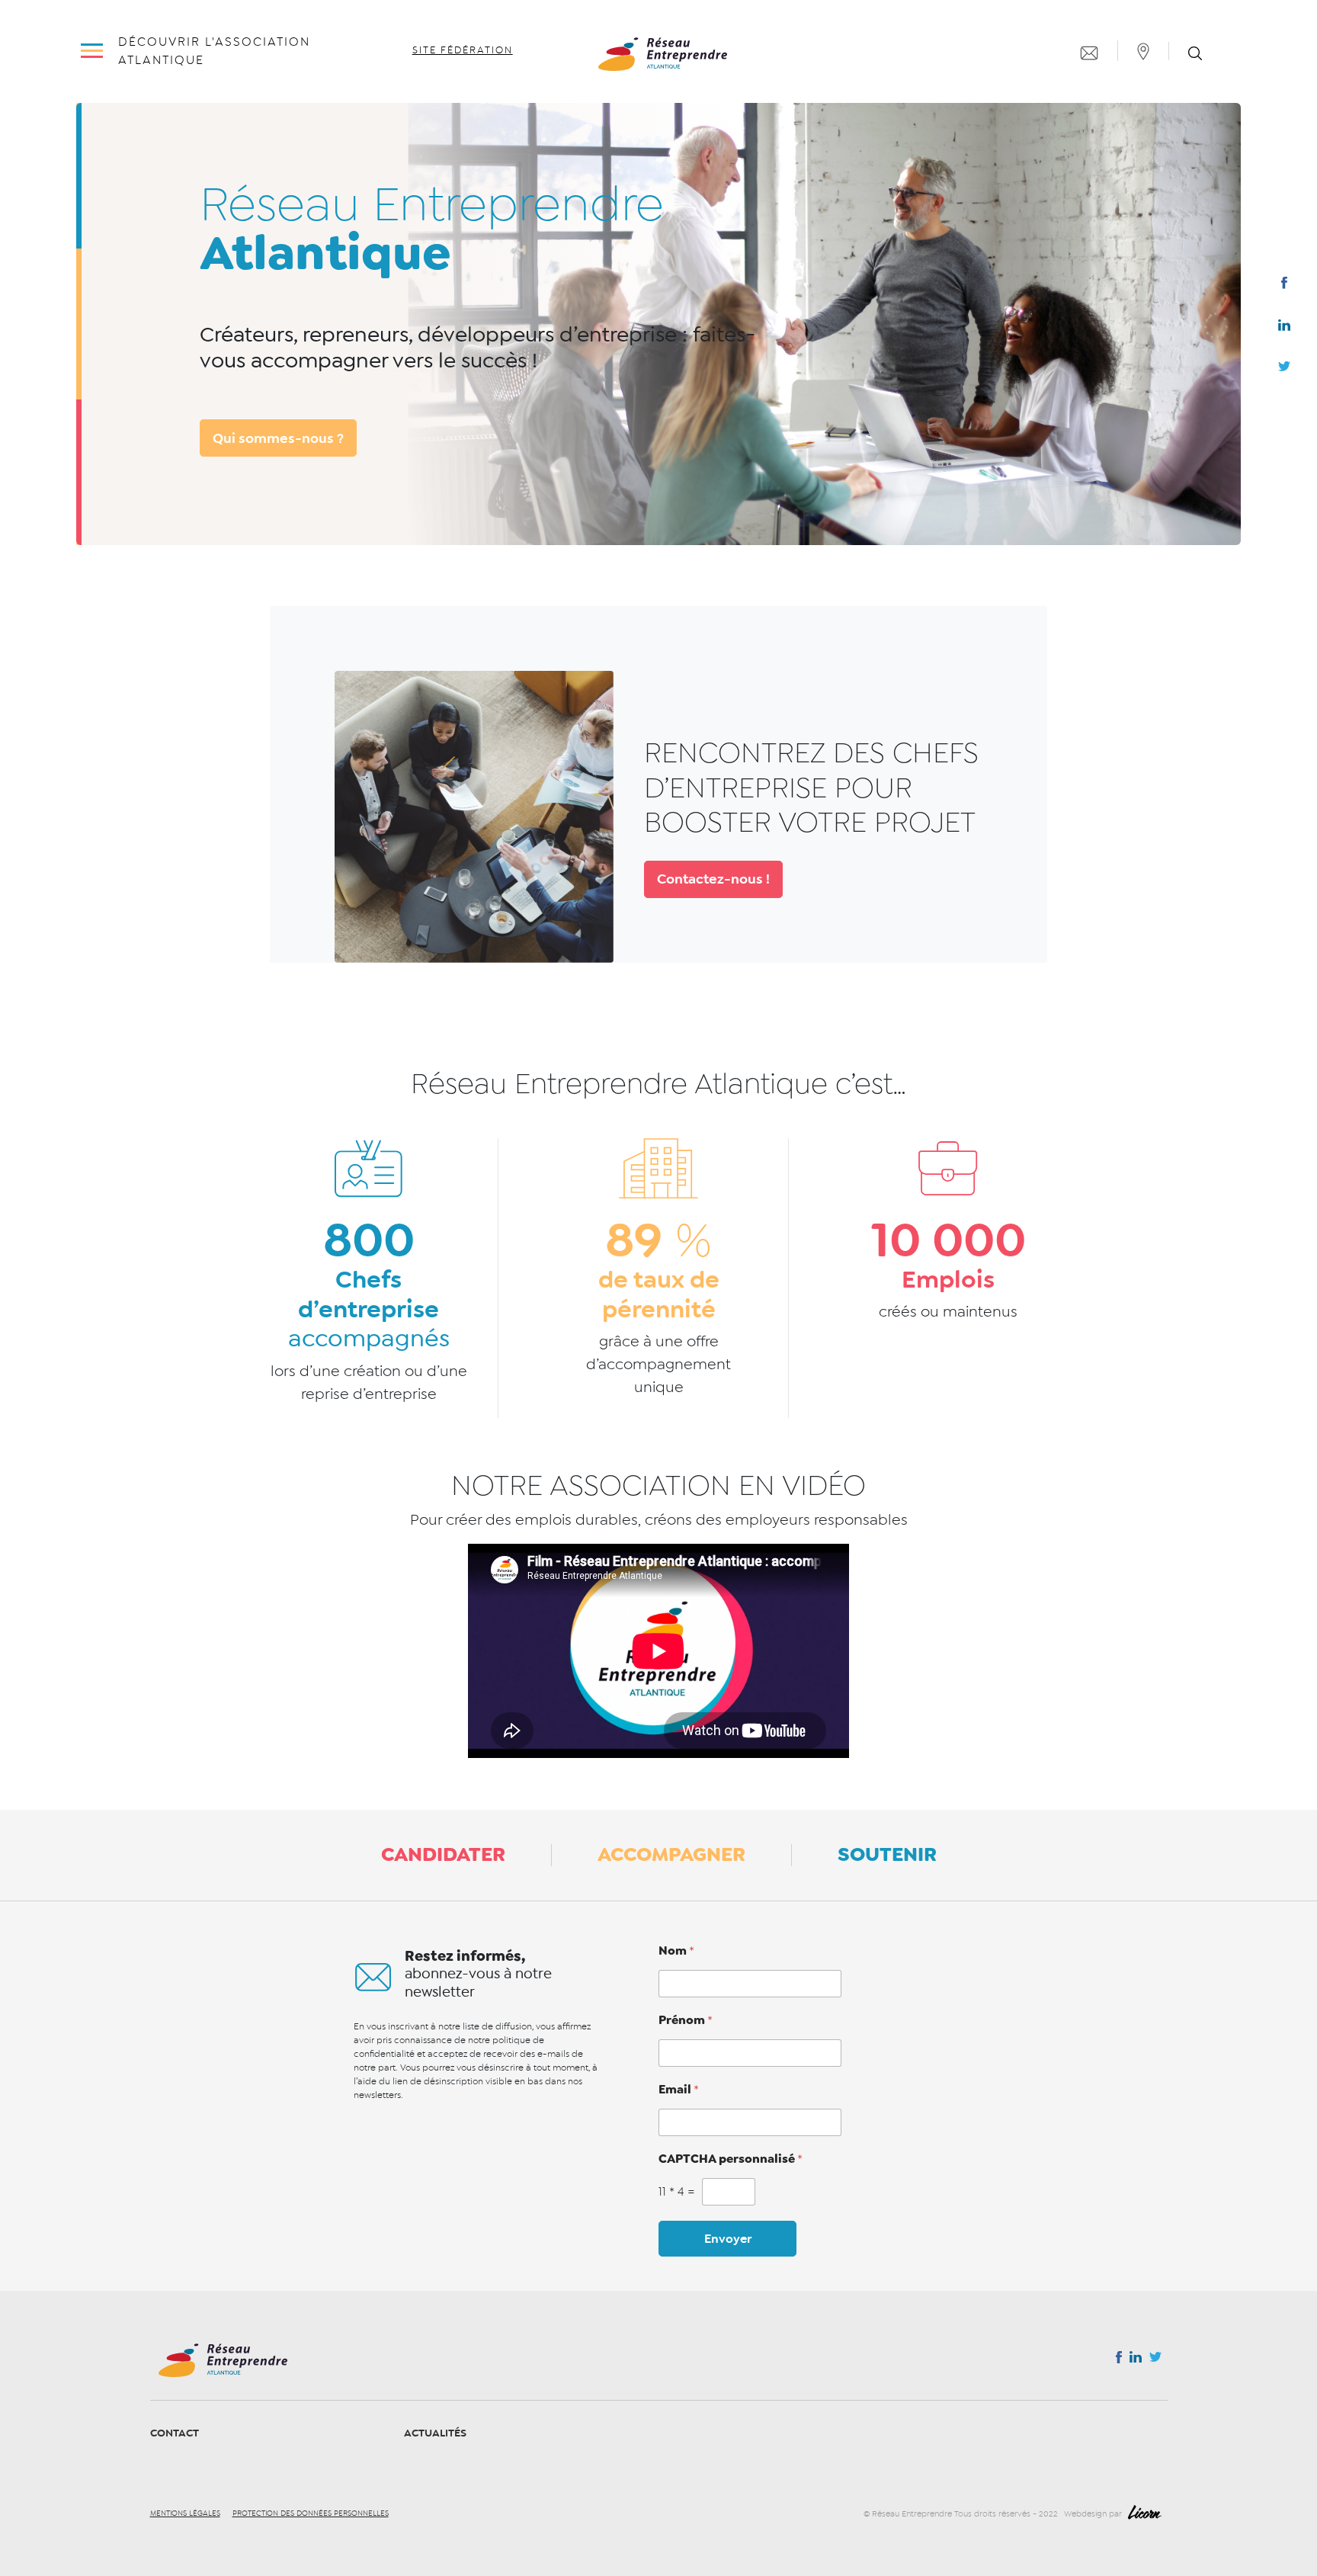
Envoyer (728, 2239)
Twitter (1284, 371)
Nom (676, 1951)
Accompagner (671, 1854)
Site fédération (463, 50)
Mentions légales (185, 2513)
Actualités (435, 2433)
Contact (175, 2433)
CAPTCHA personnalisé (731, 2159)
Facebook (1284, 286)
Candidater (443, 1854)
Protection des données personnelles (311, 2513)
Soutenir (887, 1854)
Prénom (686, 2020)
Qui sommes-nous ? (278, 438)
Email (679, 2090)
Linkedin (1284, 329)
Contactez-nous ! (713, 879)
